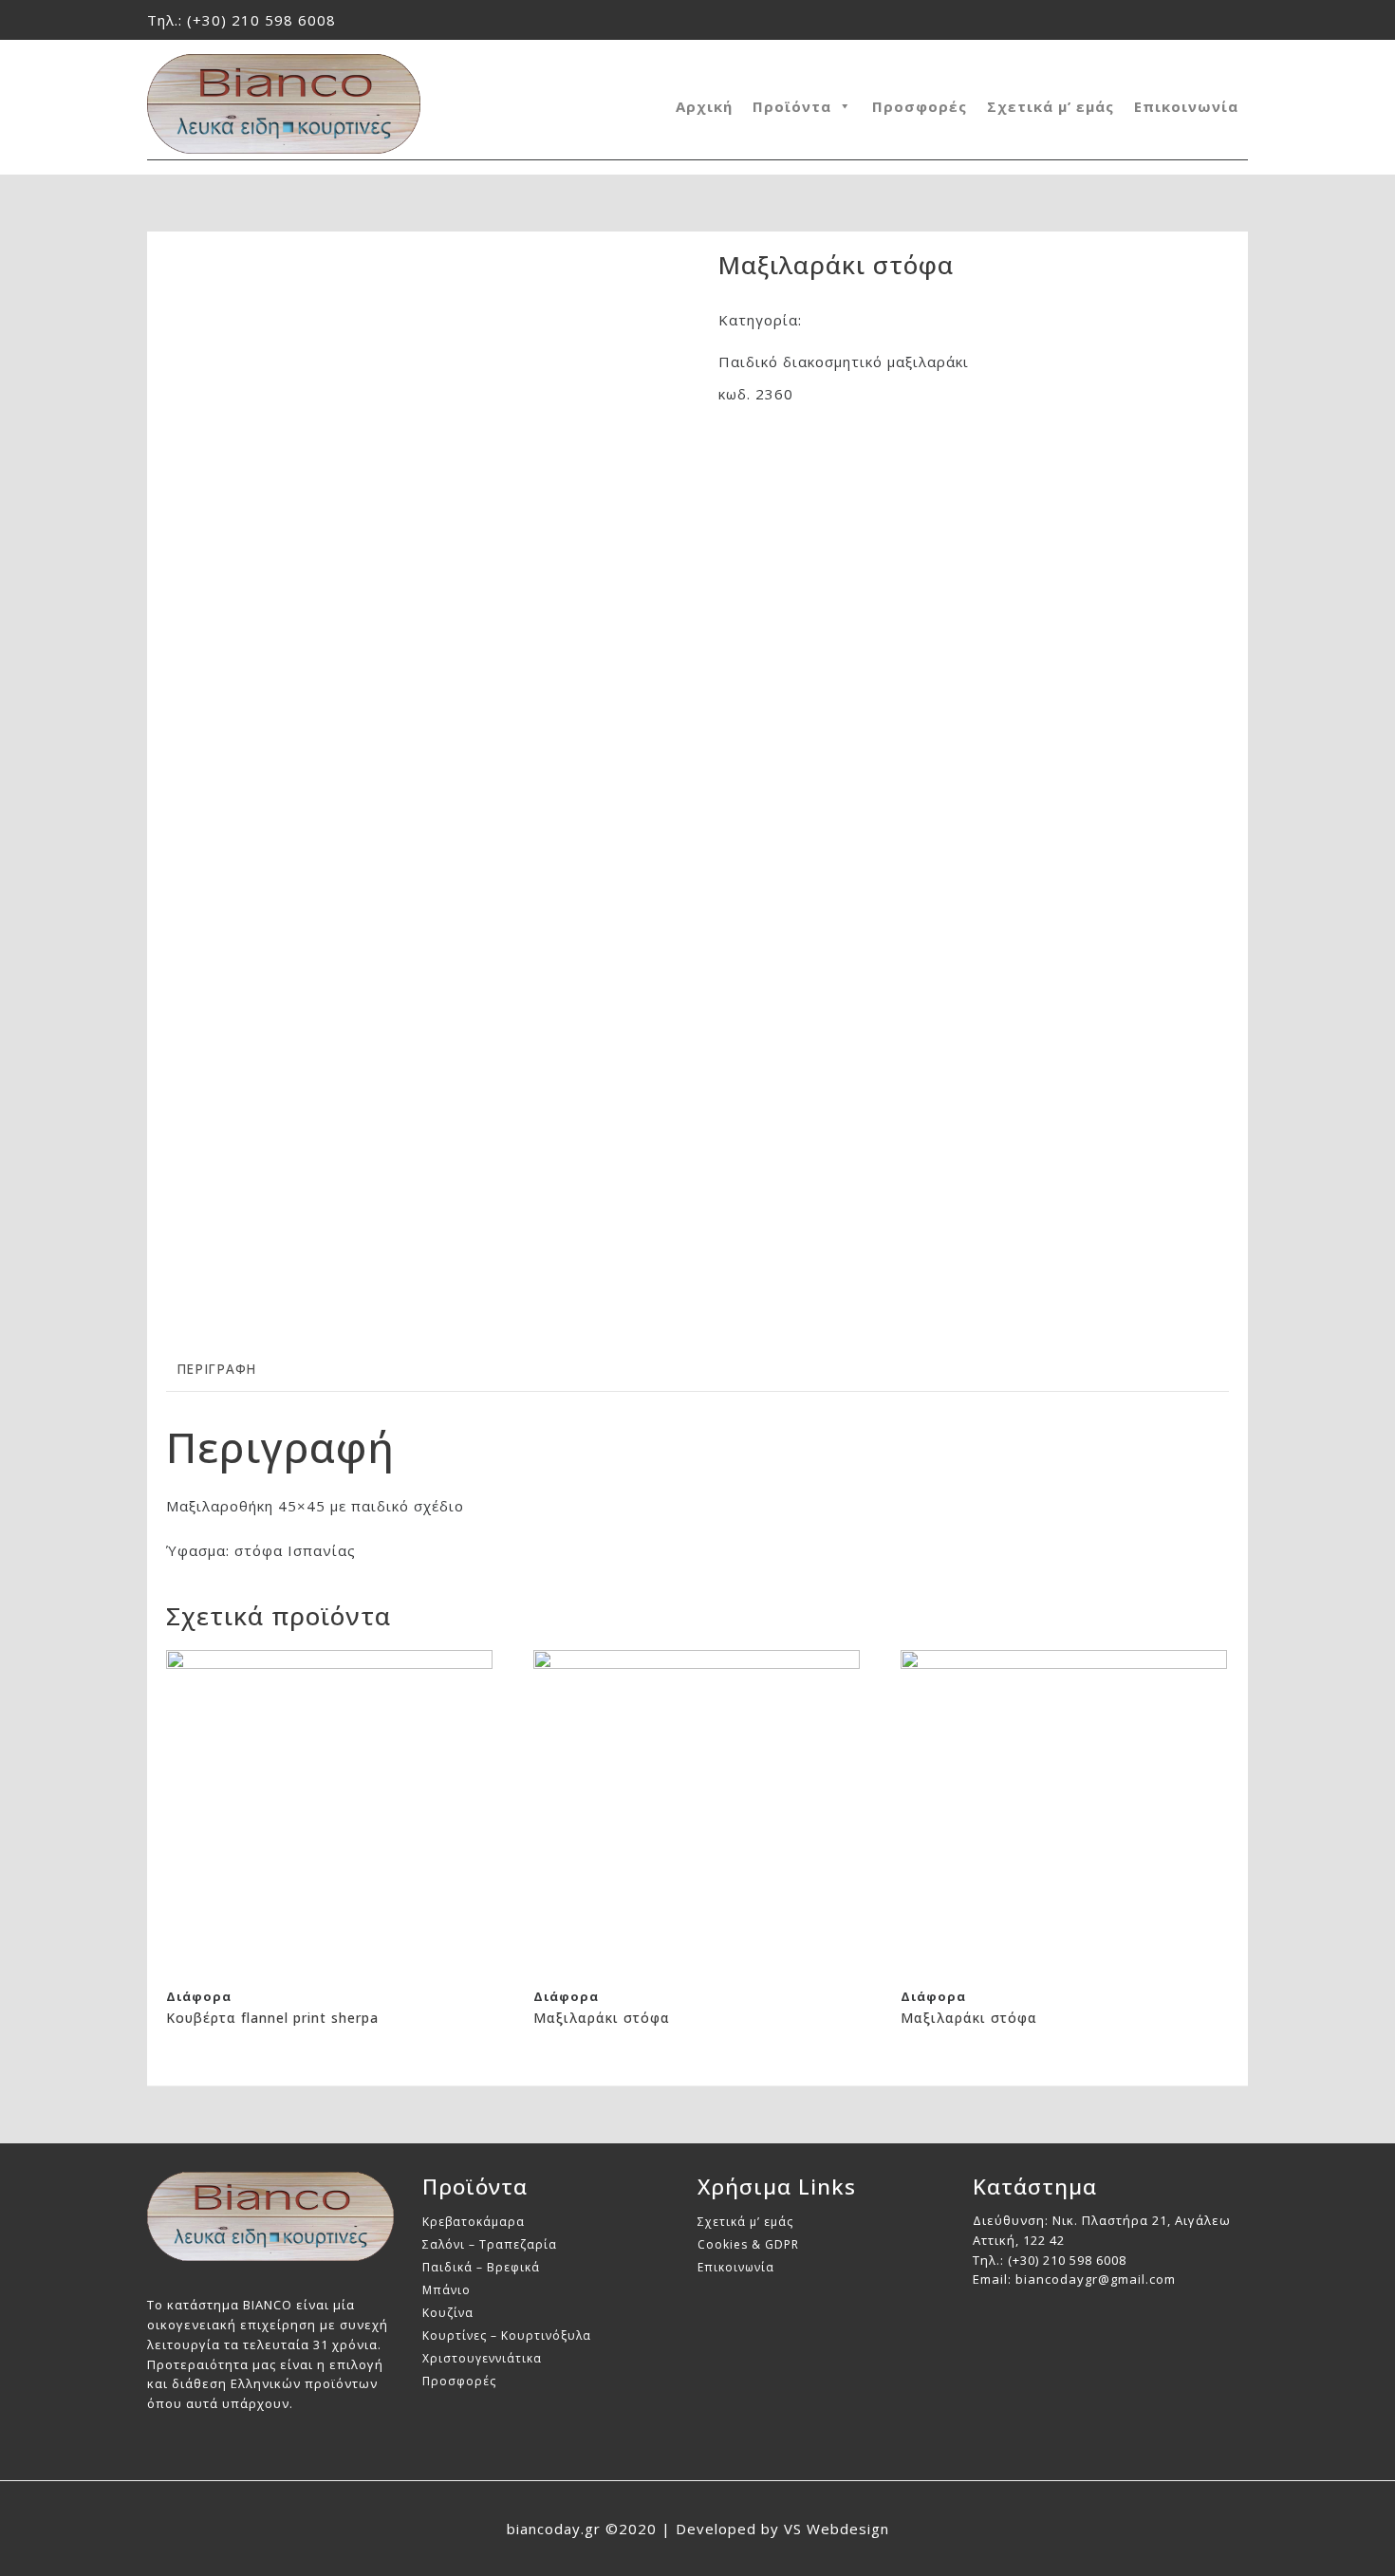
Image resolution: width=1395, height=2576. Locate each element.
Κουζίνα (448, 2313)
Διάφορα (839, 320)
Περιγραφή (216, 1369)
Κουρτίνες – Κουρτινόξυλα (507, 2335)
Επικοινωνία (1186, 106)
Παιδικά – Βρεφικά (481, 2267)
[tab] (216, 1371)
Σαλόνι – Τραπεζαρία (490, 2244)
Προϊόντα (792, 106)
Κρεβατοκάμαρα (474, 2222)
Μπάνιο (446, 2290)
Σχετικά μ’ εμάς (1051, 106)
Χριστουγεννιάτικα (482, 2358)
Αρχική (704, 106)
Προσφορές (920, 106)
